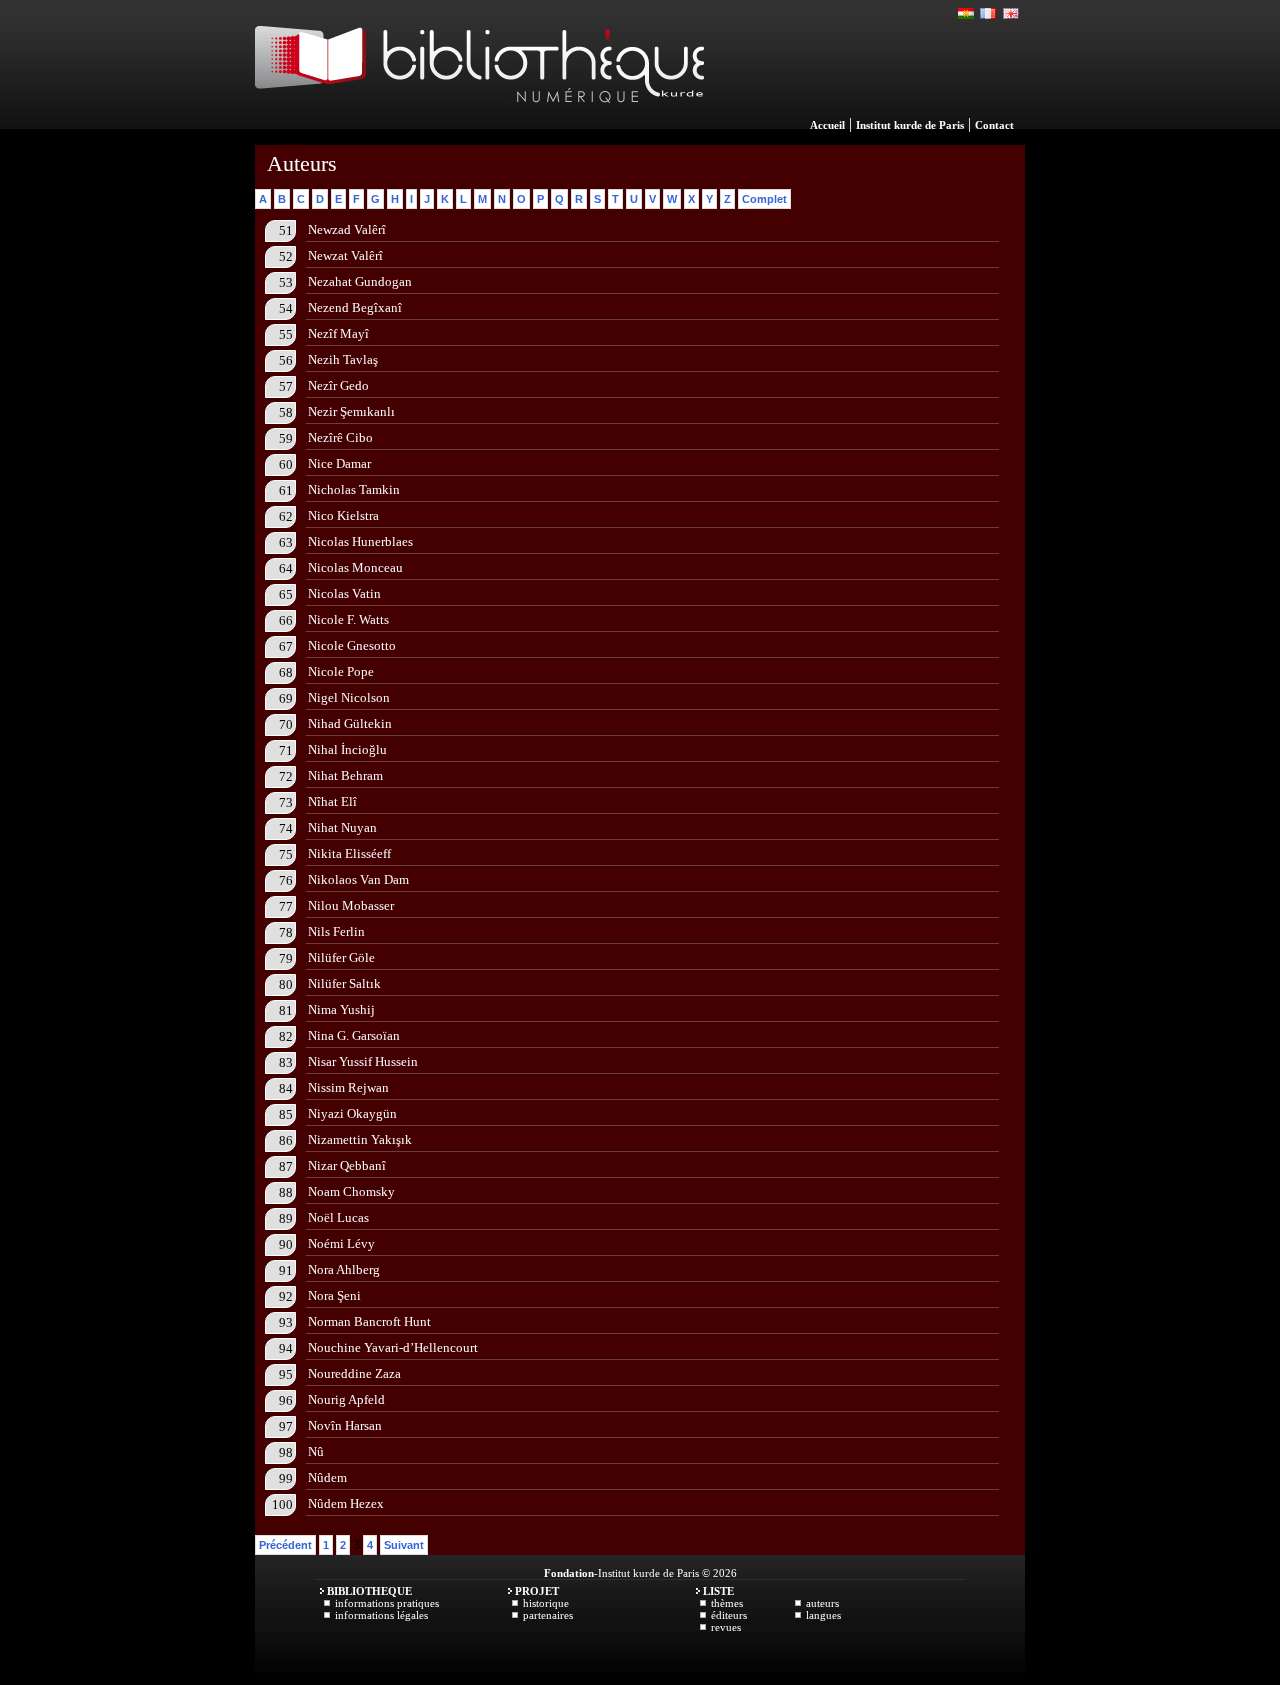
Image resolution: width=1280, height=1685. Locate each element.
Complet (764, 199)
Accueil (827, 125)
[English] (1011, 14)
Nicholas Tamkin (354, 489)
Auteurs (822, 1603)
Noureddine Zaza (354, 1373)
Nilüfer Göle (341, 957)
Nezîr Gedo (338, 385)
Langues (823, 1615)
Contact (994, 125)
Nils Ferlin (336, 931)
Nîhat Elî (332, 801)
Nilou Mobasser (351, 905)
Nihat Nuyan (342, 827)
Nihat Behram (345, 775)
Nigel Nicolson (349, 697)
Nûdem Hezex (346, 1503)
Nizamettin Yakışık (360, 1139)
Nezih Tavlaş (343, 359)
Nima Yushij (341, 1009)
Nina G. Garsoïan (354, 1035)
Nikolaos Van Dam (358, 879)
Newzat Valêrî (345, 255)
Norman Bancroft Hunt (369, 1321)
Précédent (285, 1545)
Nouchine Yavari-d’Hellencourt (393, 1347)
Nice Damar (339, 463)
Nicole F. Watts (348, 619)
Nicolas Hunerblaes (360, 541)
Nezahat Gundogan (360, 281)
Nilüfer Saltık (344, 983)
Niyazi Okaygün (352, 1113)
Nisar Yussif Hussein (363, 1061)
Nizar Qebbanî (347, 1165)
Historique (546, 1603)
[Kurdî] (967, 14)
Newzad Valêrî (347, 229)
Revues (726, 1627)
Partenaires (548, 1615)
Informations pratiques (387, 1603)
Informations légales (381, 1615)
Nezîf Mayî (338, 333)
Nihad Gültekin (350, 723)
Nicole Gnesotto (352, 645)
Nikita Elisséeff (349, 853)
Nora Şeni (334, 1295)
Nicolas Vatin (344, 593)
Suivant (404, 1545)
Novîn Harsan (345, 1425)
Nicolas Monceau (355, 567)
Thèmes (727, 1603)
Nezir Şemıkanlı (351, 411)
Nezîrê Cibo (340, 437)
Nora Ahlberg (344, 1269)
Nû (316, 1451)
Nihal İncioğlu (347, 749)
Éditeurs (729, 1615)
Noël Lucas (338, 1217)
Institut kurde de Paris (910, 125)
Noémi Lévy (341, 1243)
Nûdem (327, 1477)
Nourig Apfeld (346, 1399)
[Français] (989, 14)
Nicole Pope (341, 671)
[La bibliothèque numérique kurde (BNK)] (479, 124)
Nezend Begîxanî (355, 307)
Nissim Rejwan (348, 1087)
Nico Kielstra (343, 515)
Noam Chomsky (351, 1191)
